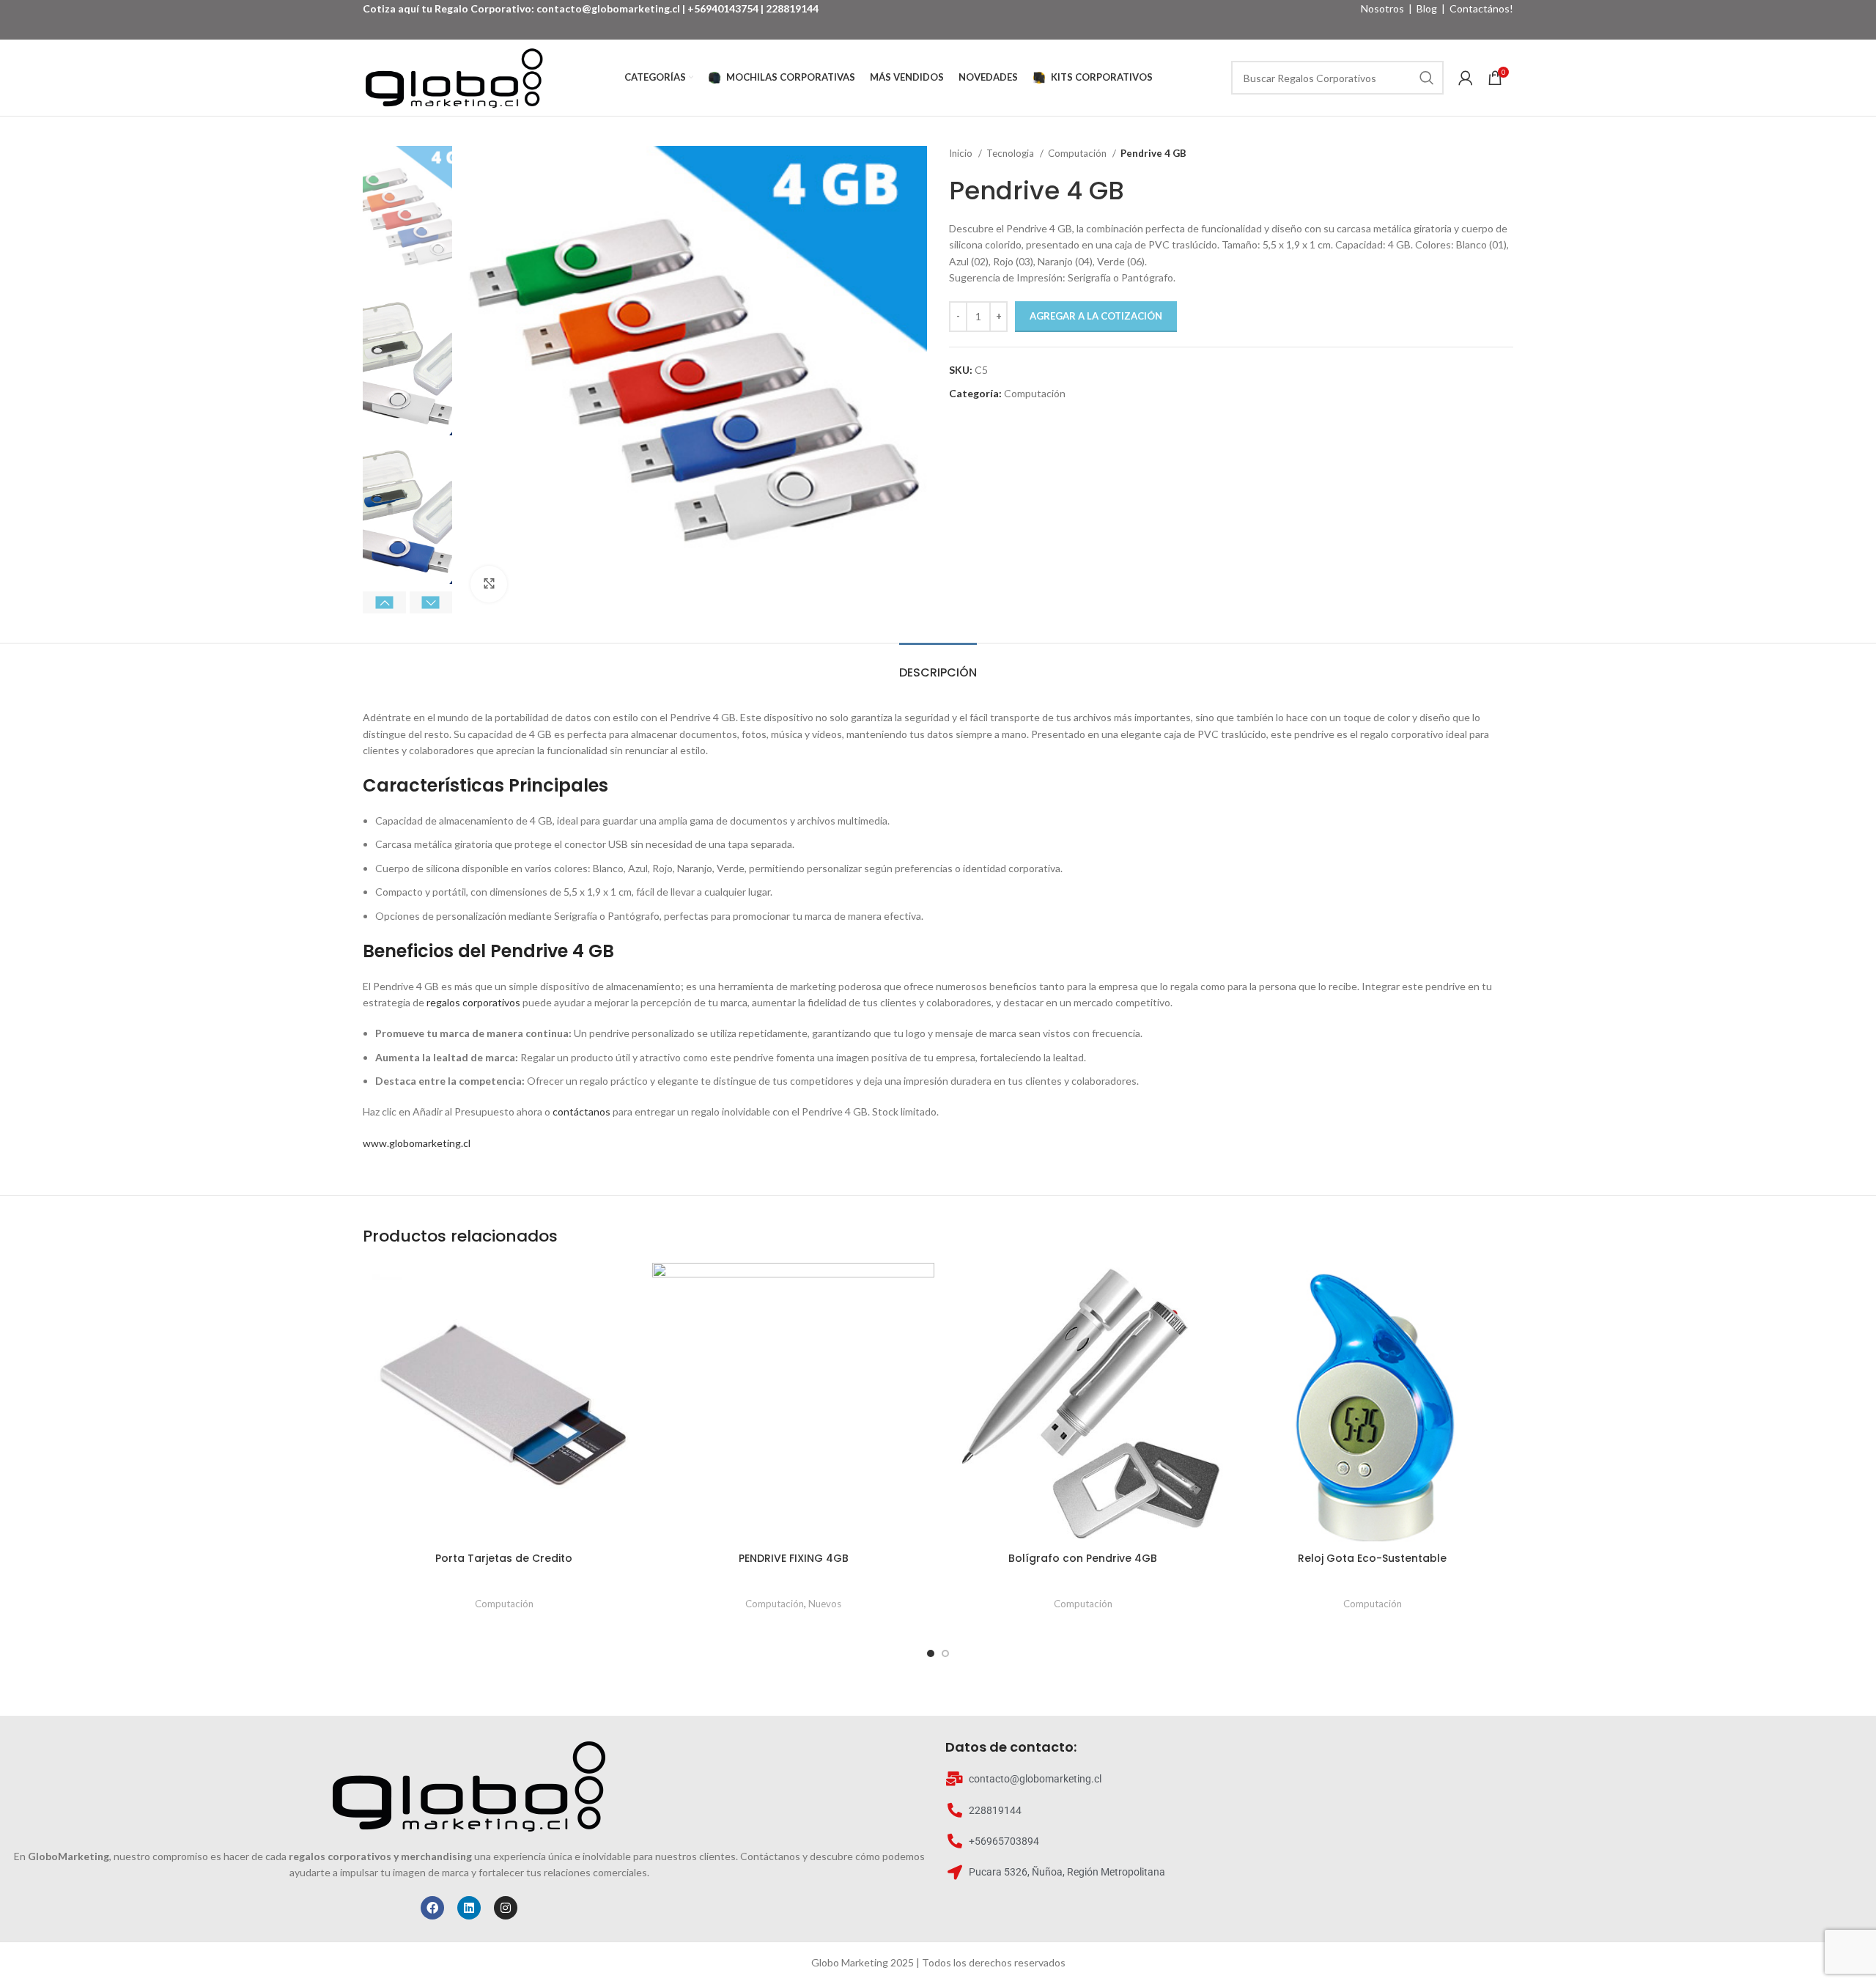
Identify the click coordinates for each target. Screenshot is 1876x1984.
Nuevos (825, 1604)
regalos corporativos (473, 1002)
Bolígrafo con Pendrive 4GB (1083, 1558)
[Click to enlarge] (489, 584)
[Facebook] (432, 1908)
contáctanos (581, 1111)
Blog (1427, 8)
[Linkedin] (469, 1908)
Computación (1078, 153)
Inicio (962, 153)
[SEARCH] (1427, 78)
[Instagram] (506, 1908)
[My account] (1466, 78)
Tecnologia (1011, 153)
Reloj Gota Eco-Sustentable (1372, 1558)
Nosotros (1382, 8)
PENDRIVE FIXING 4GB (794, 1558)
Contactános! (1481, 8)
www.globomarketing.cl (417, 1143)
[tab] (938, 665)
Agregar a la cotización (1096, 316)
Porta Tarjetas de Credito (504, 1558)
